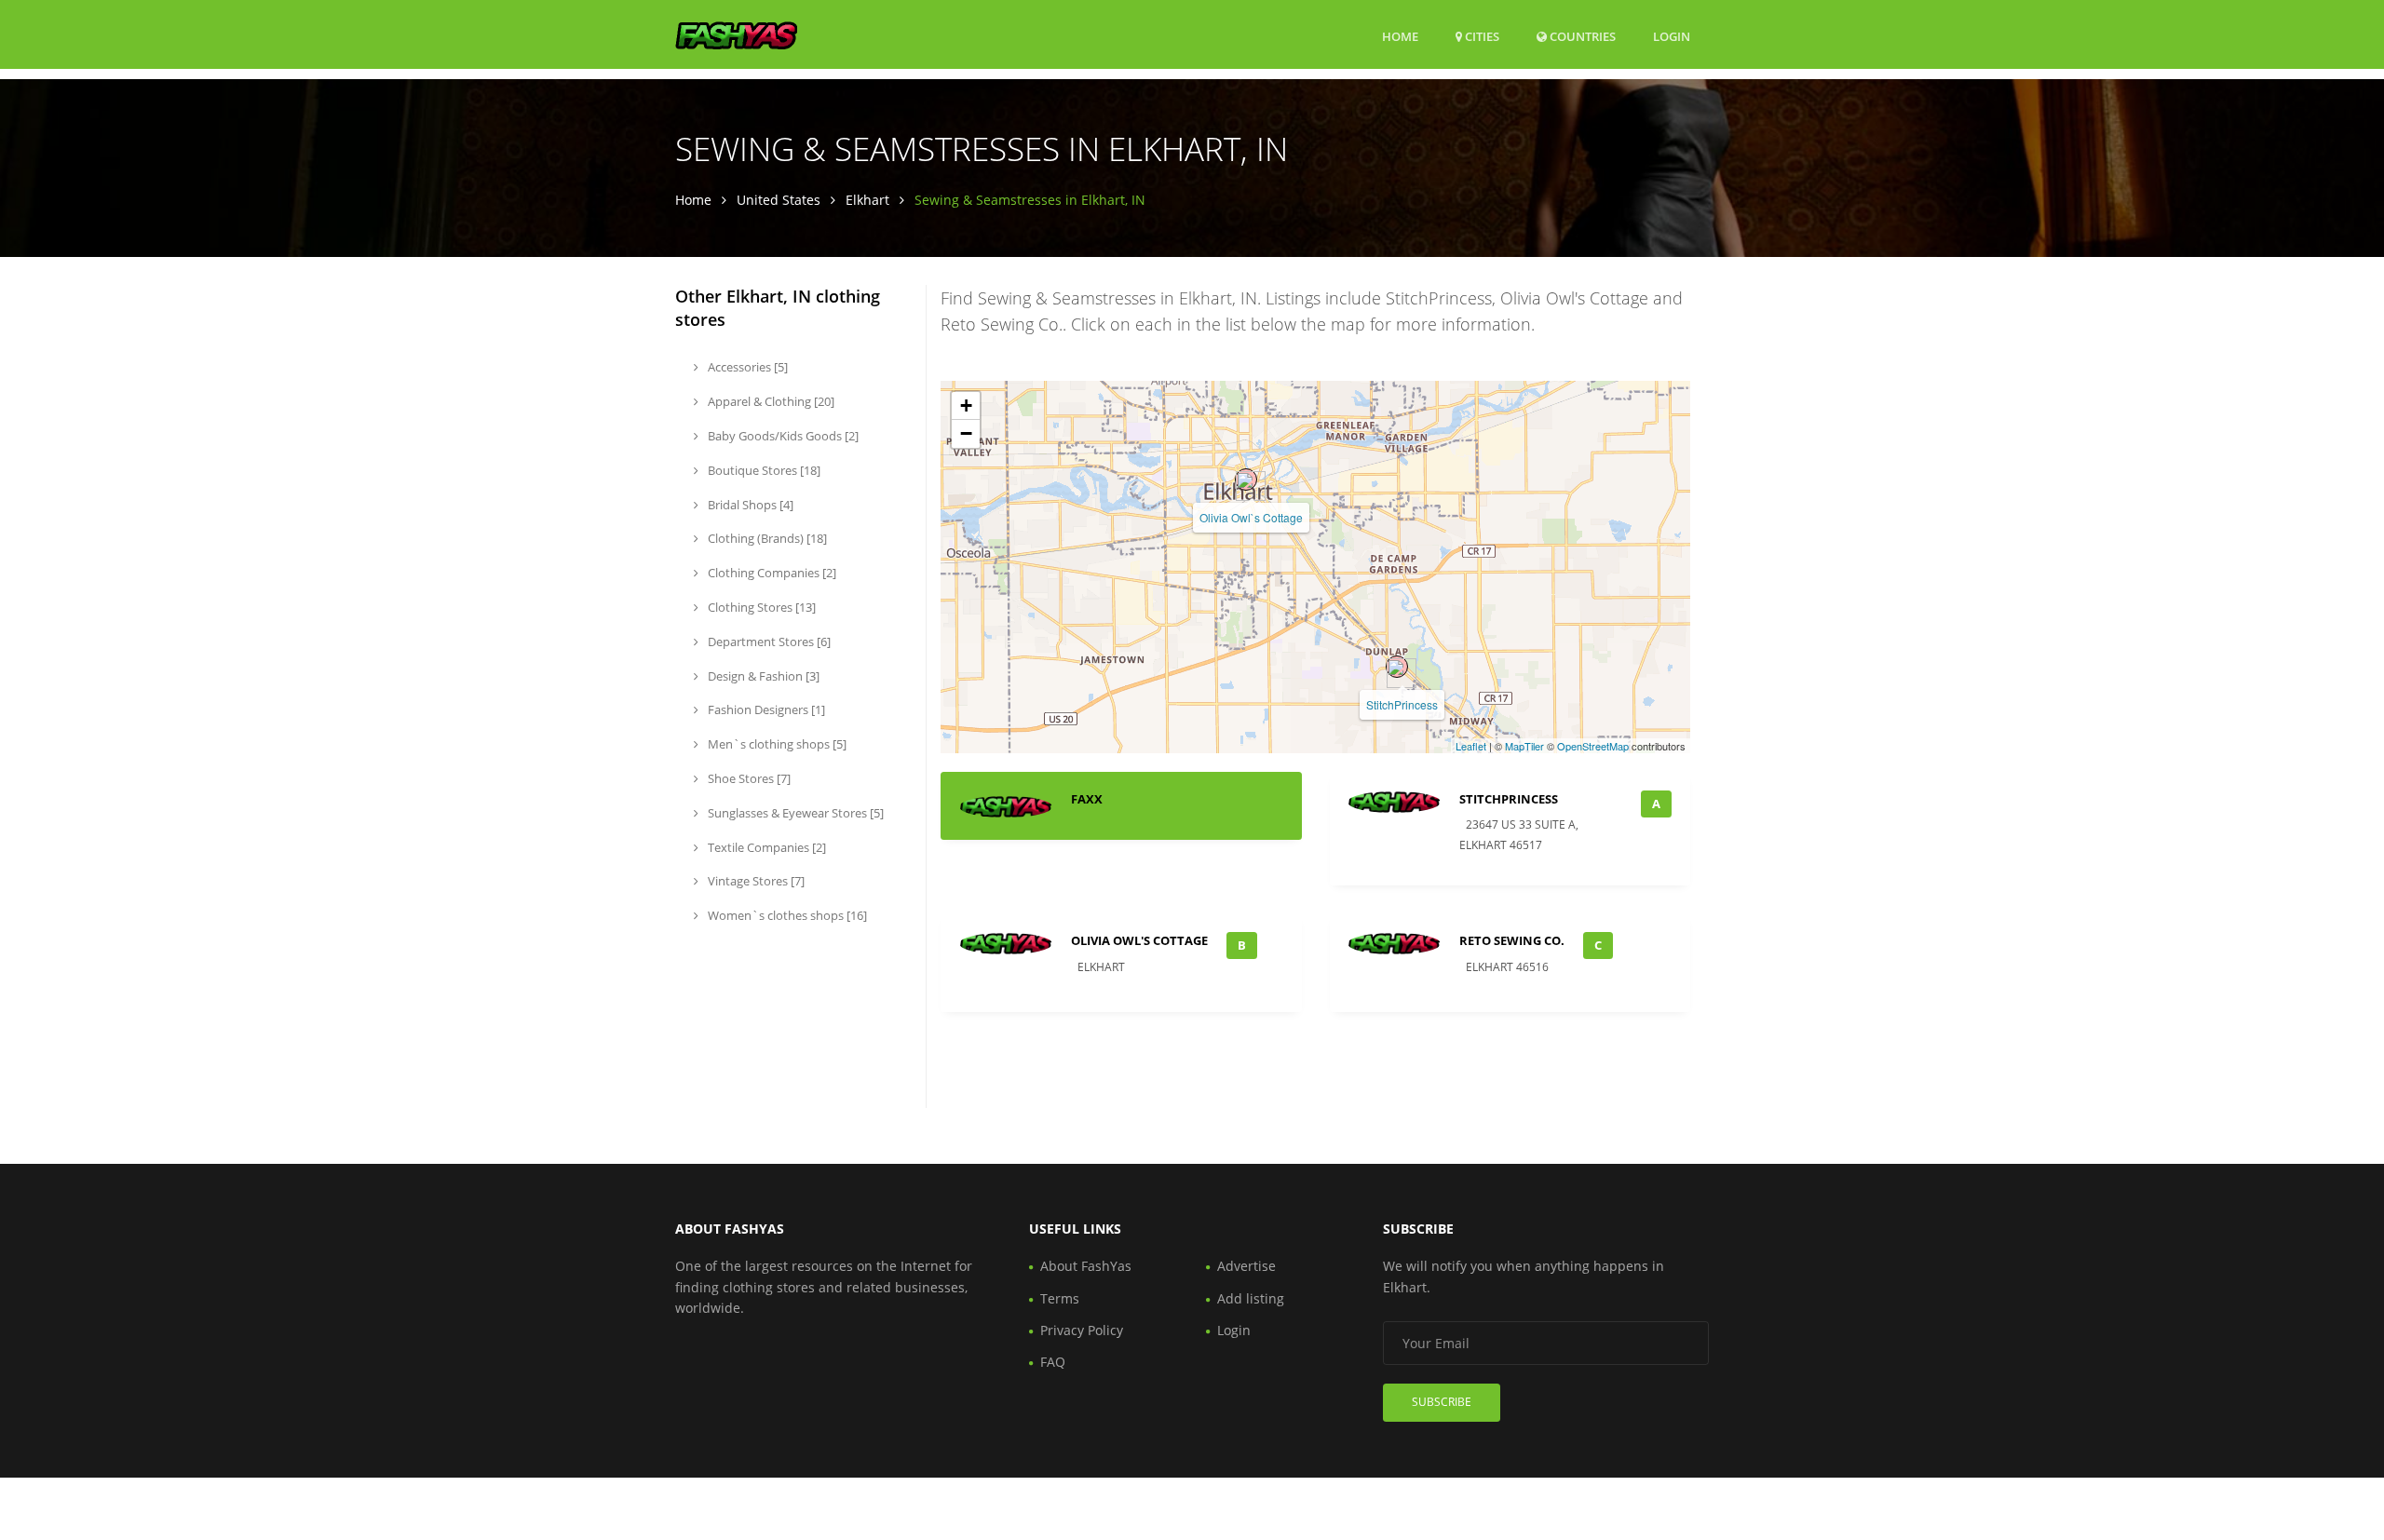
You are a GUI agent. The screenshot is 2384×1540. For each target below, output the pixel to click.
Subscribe (1442, 1402)
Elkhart (867, 200)
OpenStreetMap (1593, 746)
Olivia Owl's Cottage (1139, 940)
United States (779, 200)
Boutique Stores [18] (763, 470)
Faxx (1087, 799)
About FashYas (1086, 1266)
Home (1400, 36)
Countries (1581, 36)
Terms (1060, 1298)
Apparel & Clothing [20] (770, 401)
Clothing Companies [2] (771, 573)
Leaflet (1471, 746)
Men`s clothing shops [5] (776, 744)
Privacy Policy (1082, 1330)
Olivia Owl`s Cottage (1251, 517)
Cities (1481, 36)
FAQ (1053, 1362)
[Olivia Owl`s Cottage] (1246, 480)
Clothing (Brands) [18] (766, 538)
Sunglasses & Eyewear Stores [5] (794, 813)
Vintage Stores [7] (755, 881)
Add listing (1251, 1298)
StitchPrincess (1402, 704)
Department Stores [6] (768, 642)
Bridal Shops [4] (749, 505)
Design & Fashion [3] (762, 676)
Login (1672, 36)
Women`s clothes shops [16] (786, 915)
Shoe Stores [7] (748, 778)
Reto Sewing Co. (1512, 940)
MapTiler (1524, 746)
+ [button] (966, 405)
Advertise (1246, 1266)
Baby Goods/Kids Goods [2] (782, 436)
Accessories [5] (746, 367)
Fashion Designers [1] (765, 709)
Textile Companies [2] (765, 847)
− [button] (966, 433)
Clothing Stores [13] (760, 607)
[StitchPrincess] (1397, 667)
